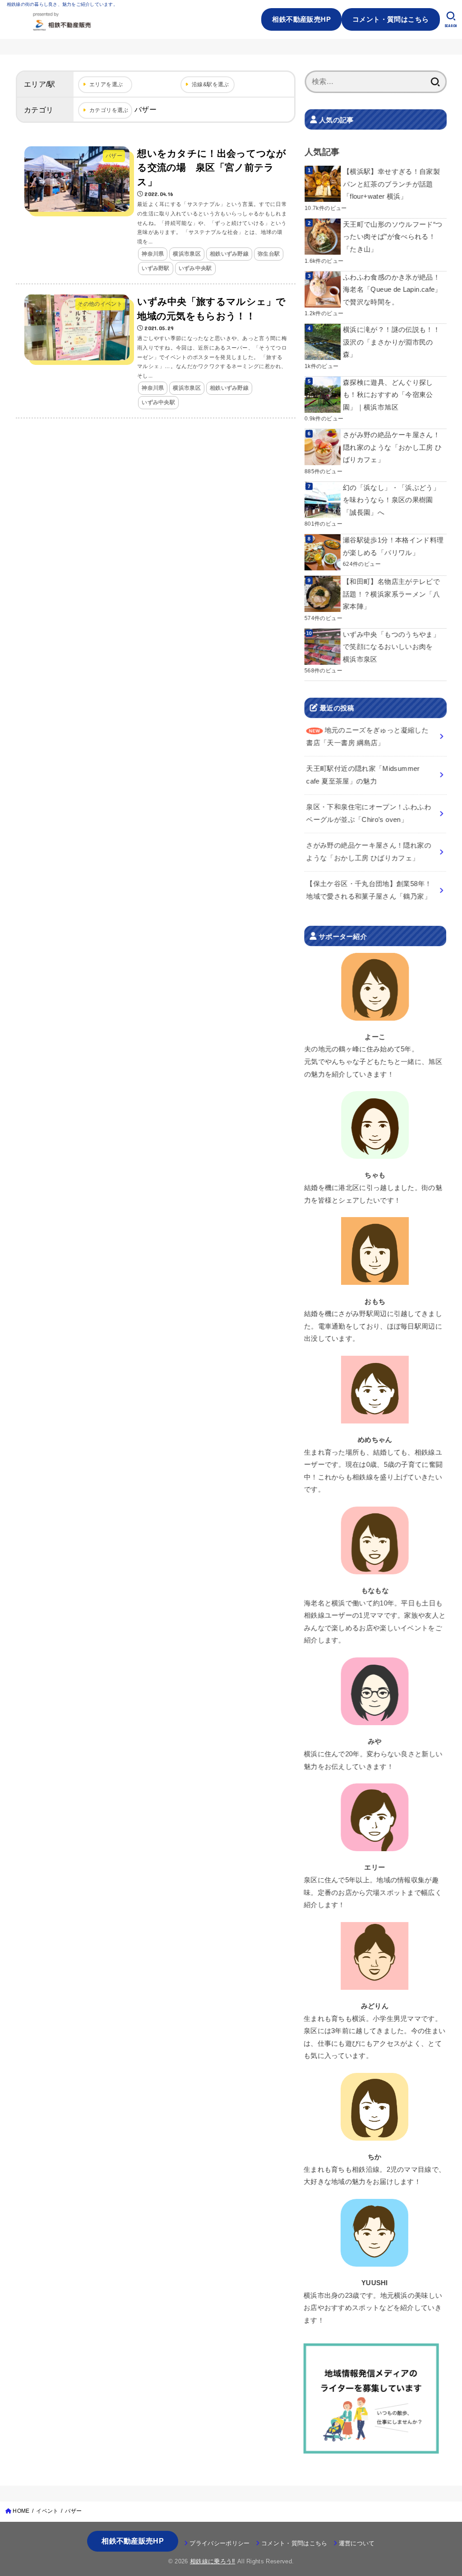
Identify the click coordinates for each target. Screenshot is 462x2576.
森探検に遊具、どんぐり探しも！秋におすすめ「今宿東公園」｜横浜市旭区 (388, 395)
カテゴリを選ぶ (109, 110)
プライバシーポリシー (219, 2543)
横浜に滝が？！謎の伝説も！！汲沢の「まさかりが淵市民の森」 (391, 342)
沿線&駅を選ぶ (210, 84)
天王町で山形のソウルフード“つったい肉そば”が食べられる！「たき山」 (393, 237)
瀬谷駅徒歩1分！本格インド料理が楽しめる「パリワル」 (393, 546)
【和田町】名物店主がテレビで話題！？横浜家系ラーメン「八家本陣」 (391, 594)
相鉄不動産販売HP (301, 19)
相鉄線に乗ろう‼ (213, 2561)
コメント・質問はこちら (391, 19)
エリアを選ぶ (106, 84)
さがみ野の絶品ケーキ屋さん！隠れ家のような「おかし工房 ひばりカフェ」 (392, 447)
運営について (357, 2543)
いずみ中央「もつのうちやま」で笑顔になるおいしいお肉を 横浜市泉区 (391, 647)
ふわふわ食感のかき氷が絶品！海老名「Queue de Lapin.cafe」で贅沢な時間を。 (392, 289)
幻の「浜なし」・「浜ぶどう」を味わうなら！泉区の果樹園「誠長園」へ (391, 500)
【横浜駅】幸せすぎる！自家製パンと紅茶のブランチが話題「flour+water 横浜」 (391, 184)
